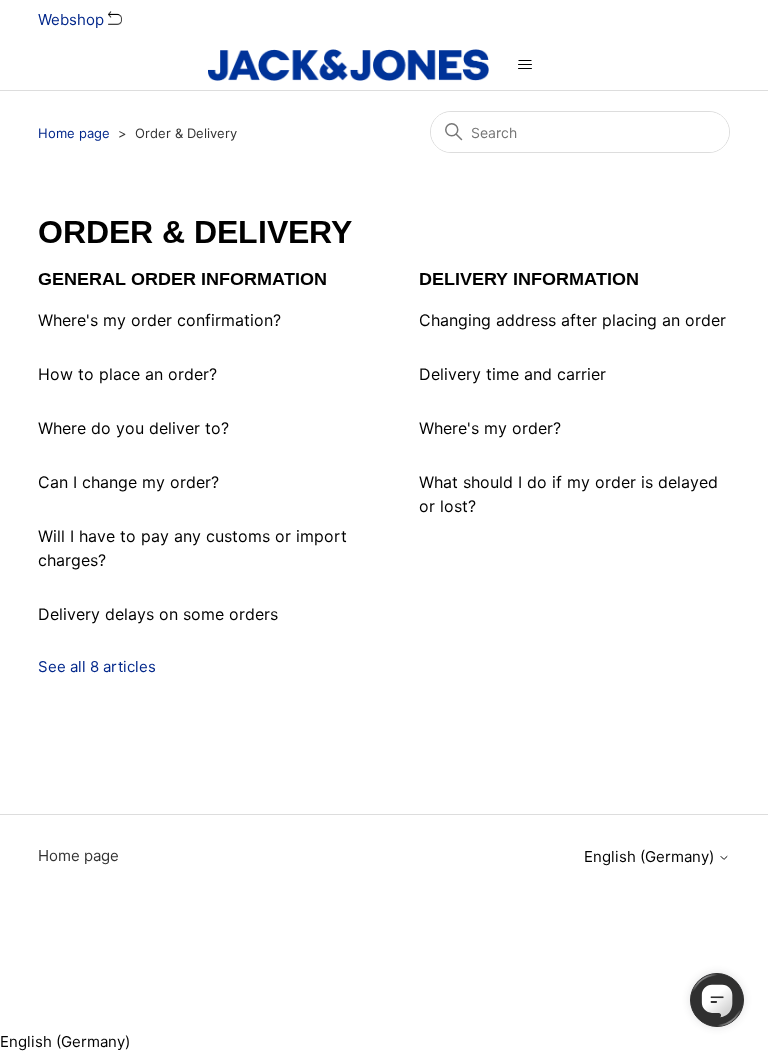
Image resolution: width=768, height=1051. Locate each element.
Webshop (73, 19)
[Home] (348, 65)
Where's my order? (490, 428)
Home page (74, 133)
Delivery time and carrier (512, 374)
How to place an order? (127, 374)
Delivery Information (529, 279)
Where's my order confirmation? (159, 320)
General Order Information (182, 279)
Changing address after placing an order (572, 320)
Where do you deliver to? (133, 428)
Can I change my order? (128, 482)
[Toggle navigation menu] (524, 65)
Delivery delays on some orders (158, 614)
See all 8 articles (97, 666)
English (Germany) (651, 856)
